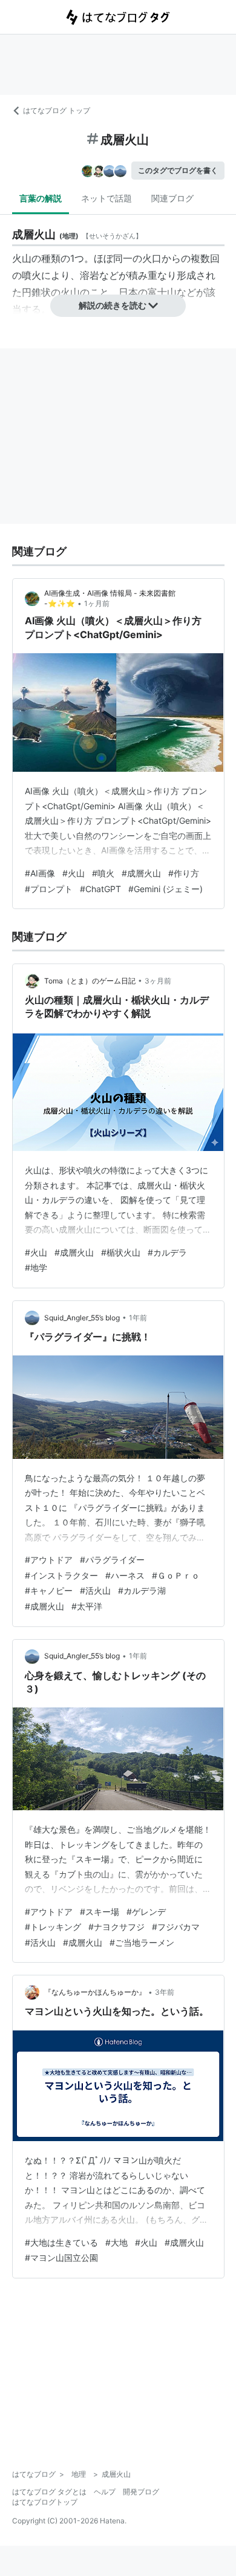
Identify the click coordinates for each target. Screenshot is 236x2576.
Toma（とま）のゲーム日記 (90, 981)
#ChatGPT (100, 889)
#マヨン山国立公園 (61, 2258)
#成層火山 (141, 873)
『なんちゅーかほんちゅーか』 (95, 1992)
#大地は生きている (61, 2242)
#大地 (116, 2242)
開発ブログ (141, 2492)
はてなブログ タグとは (49, 2492)
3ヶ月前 (158, 981)
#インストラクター (61, 1575)
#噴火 (103, 873)
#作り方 (184, 873)
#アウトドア (49, 1560)
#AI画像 (40, 873)
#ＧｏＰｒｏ (176, 1575)
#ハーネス (125, 1575)
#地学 (36, 1267)
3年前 (165, 1992)
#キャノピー (49, 1590)
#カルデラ (167, 1252)
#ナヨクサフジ (116, 1927)
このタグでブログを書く (178, 170)
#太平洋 (87, 1606)
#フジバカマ (176, 1927)
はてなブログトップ (45, 2502)
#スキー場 (100, 1912)
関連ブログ (172, 198)
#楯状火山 (121, 1252)
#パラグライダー (112, 1560)
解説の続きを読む (113, 305)
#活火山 (95, 1590)
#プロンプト (49, 889)
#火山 (74, 873)
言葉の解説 (41, 198)
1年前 (138, 1318)
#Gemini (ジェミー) (166, 889)
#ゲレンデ (146, 1912)
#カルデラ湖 (142, 1590)
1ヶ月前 (97, 603)
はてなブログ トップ (57, 110)
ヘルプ (105, 2492)
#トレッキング (53, 1927)
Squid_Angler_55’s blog (82, 1318)
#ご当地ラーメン (142, 1942)
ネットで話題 (107, 198)
